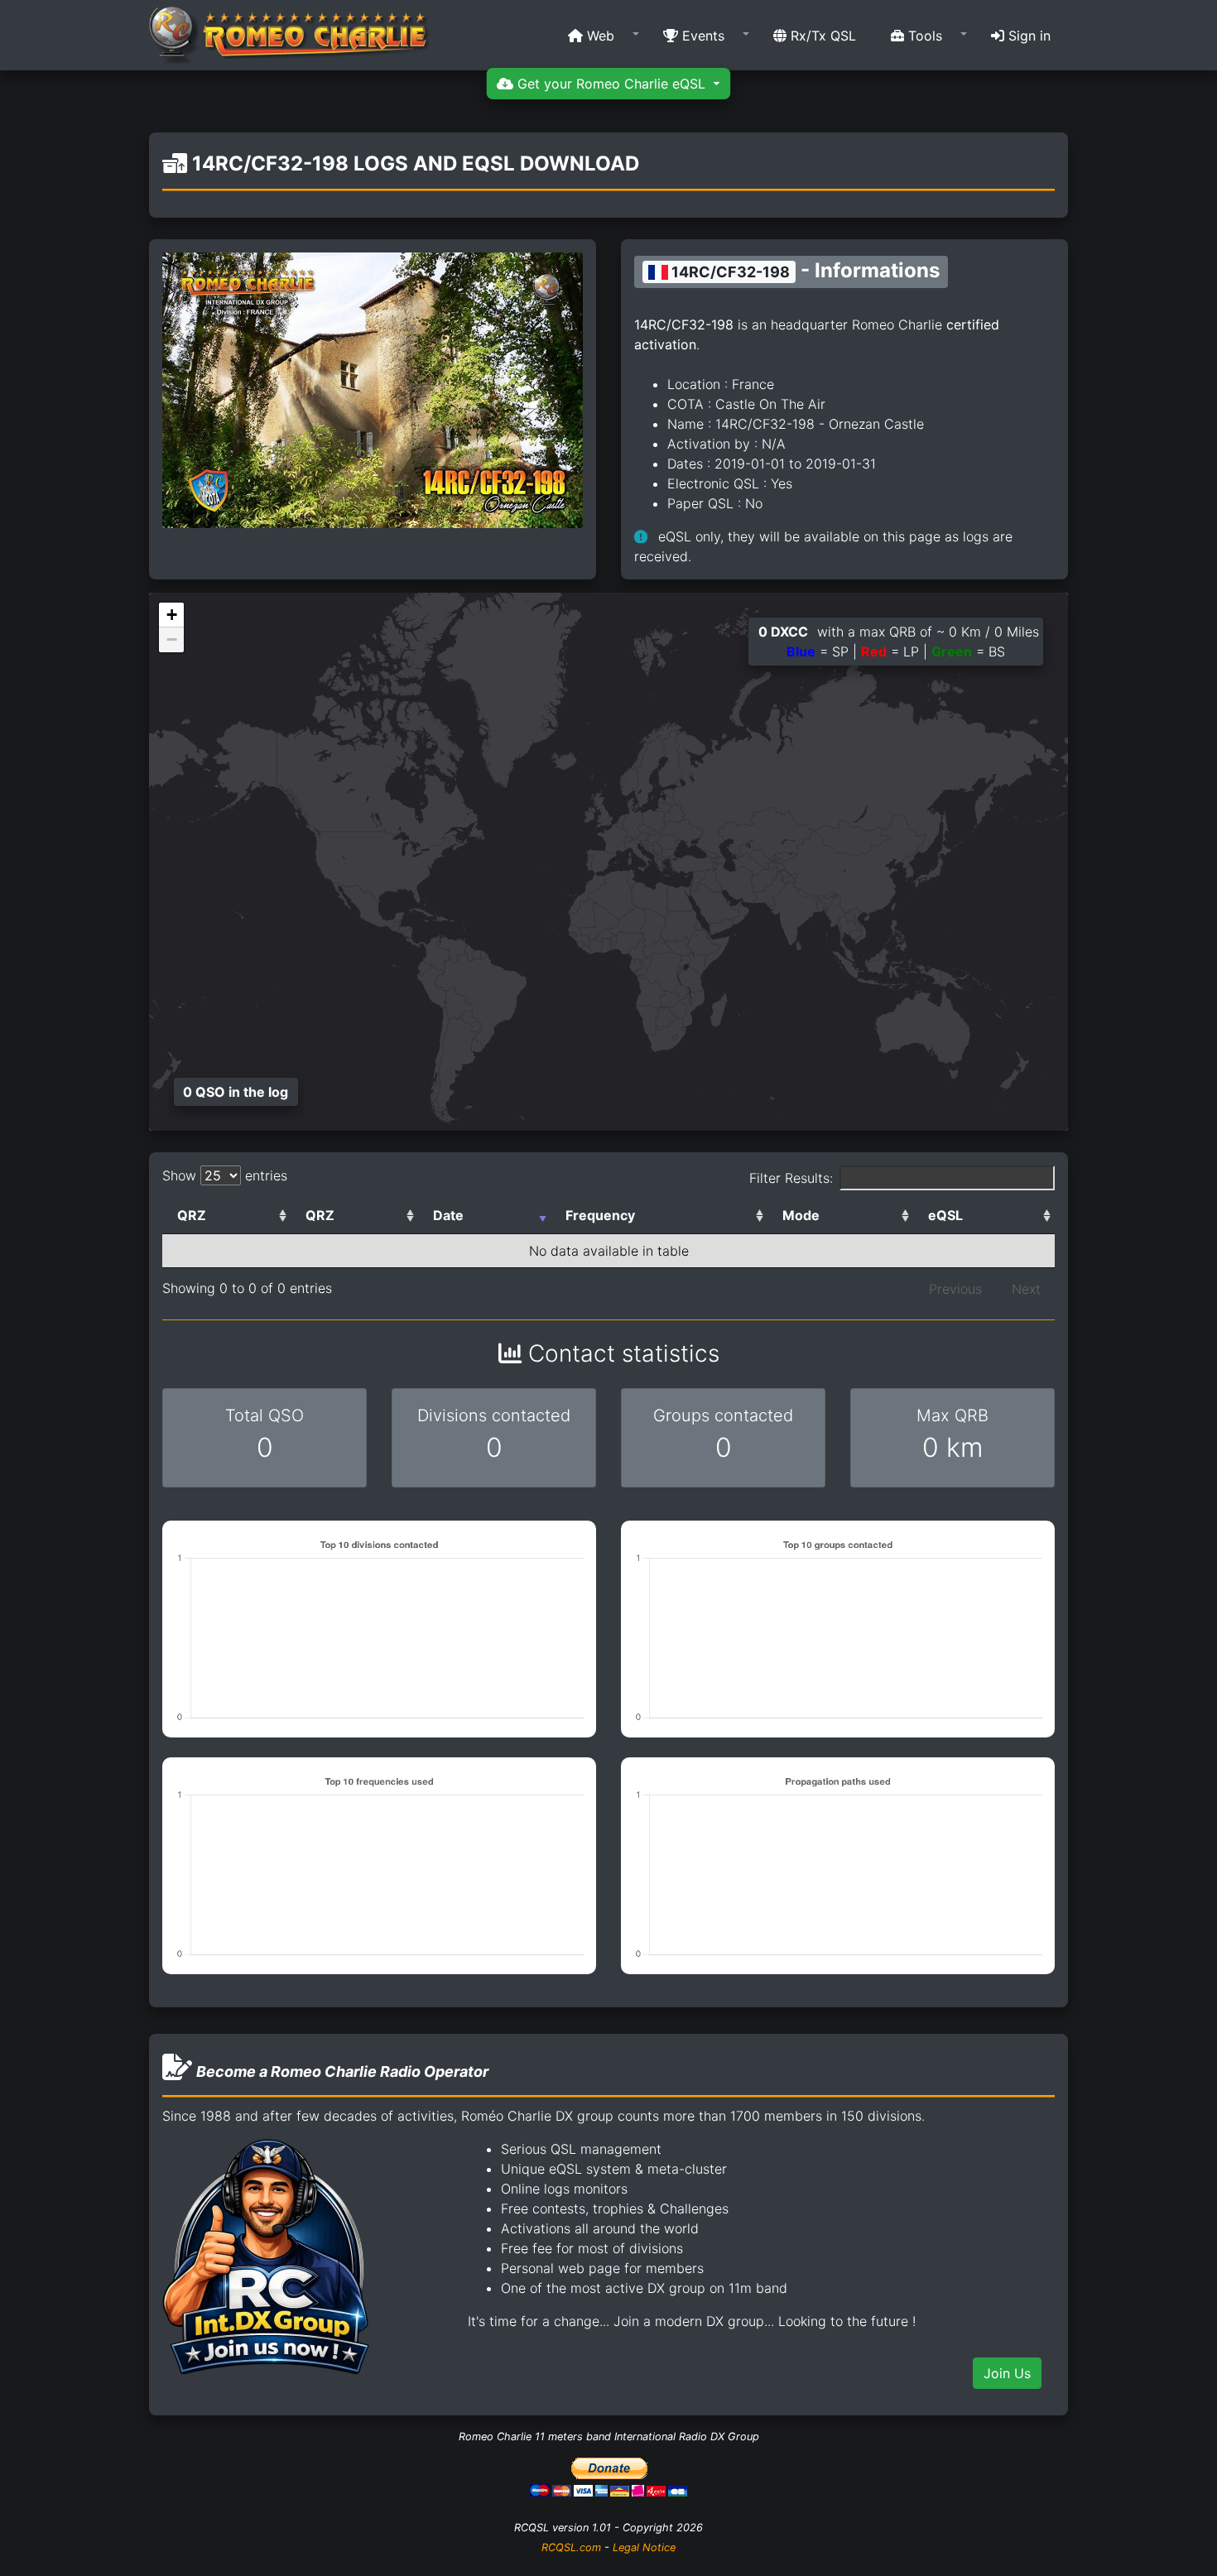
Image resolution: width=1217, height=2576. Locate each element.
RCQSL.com (571, 2547)
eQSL (945, 1215)
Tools (923, 36)
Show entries (225, 1175)
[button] (598, 36)
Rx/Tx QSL (821, 36)
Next (1026, 1289)
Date (448, 1215)
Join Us (1007, 2373)
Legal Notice (644, 2547)
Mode (801, 1215)
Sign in (1027, 36)
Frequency (600, 1215)
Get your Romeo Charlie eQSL (611, 84)
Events (701, 36)
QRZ (192, 1215)
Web (599, 36)
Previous (955, 1289)
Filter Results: (791, 1178)
